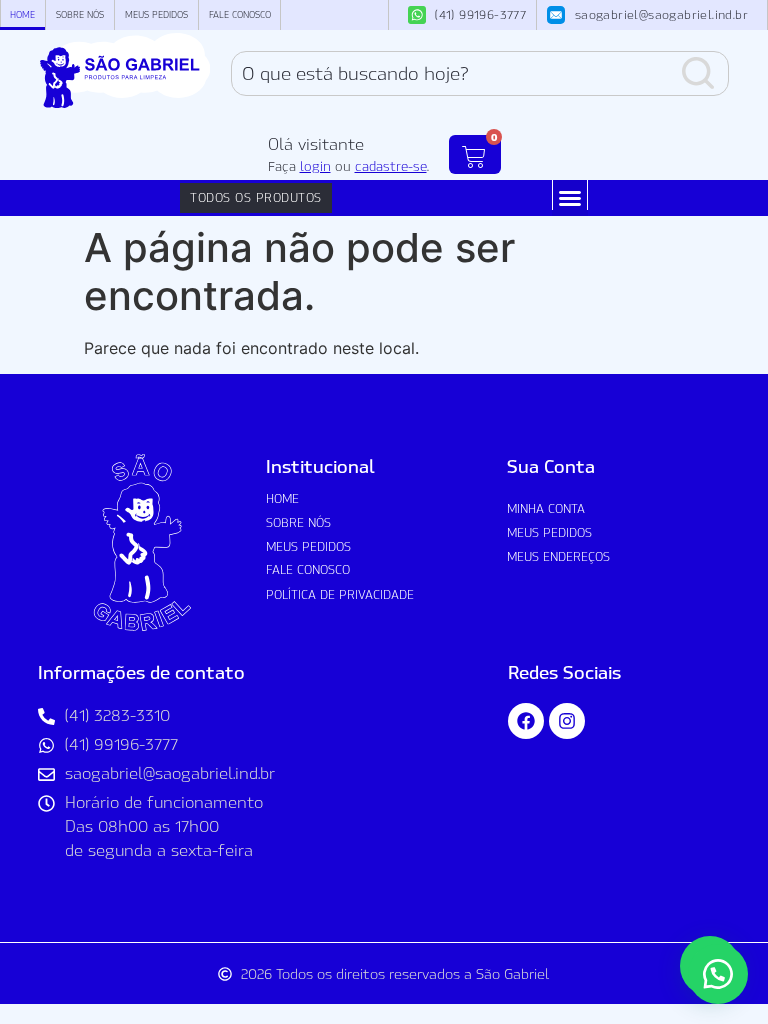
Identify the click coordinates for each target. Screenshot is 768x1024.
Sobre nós (80, 14)
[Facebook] (526, 721)
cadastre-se (391, 166)
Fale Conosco (240, 14)
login (315, 166)
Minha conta (546, 508)
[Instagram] (567, 721)
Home (22, 14)
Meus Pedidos (156, 14)
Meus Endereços (558, 556)
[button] (570, 198)
